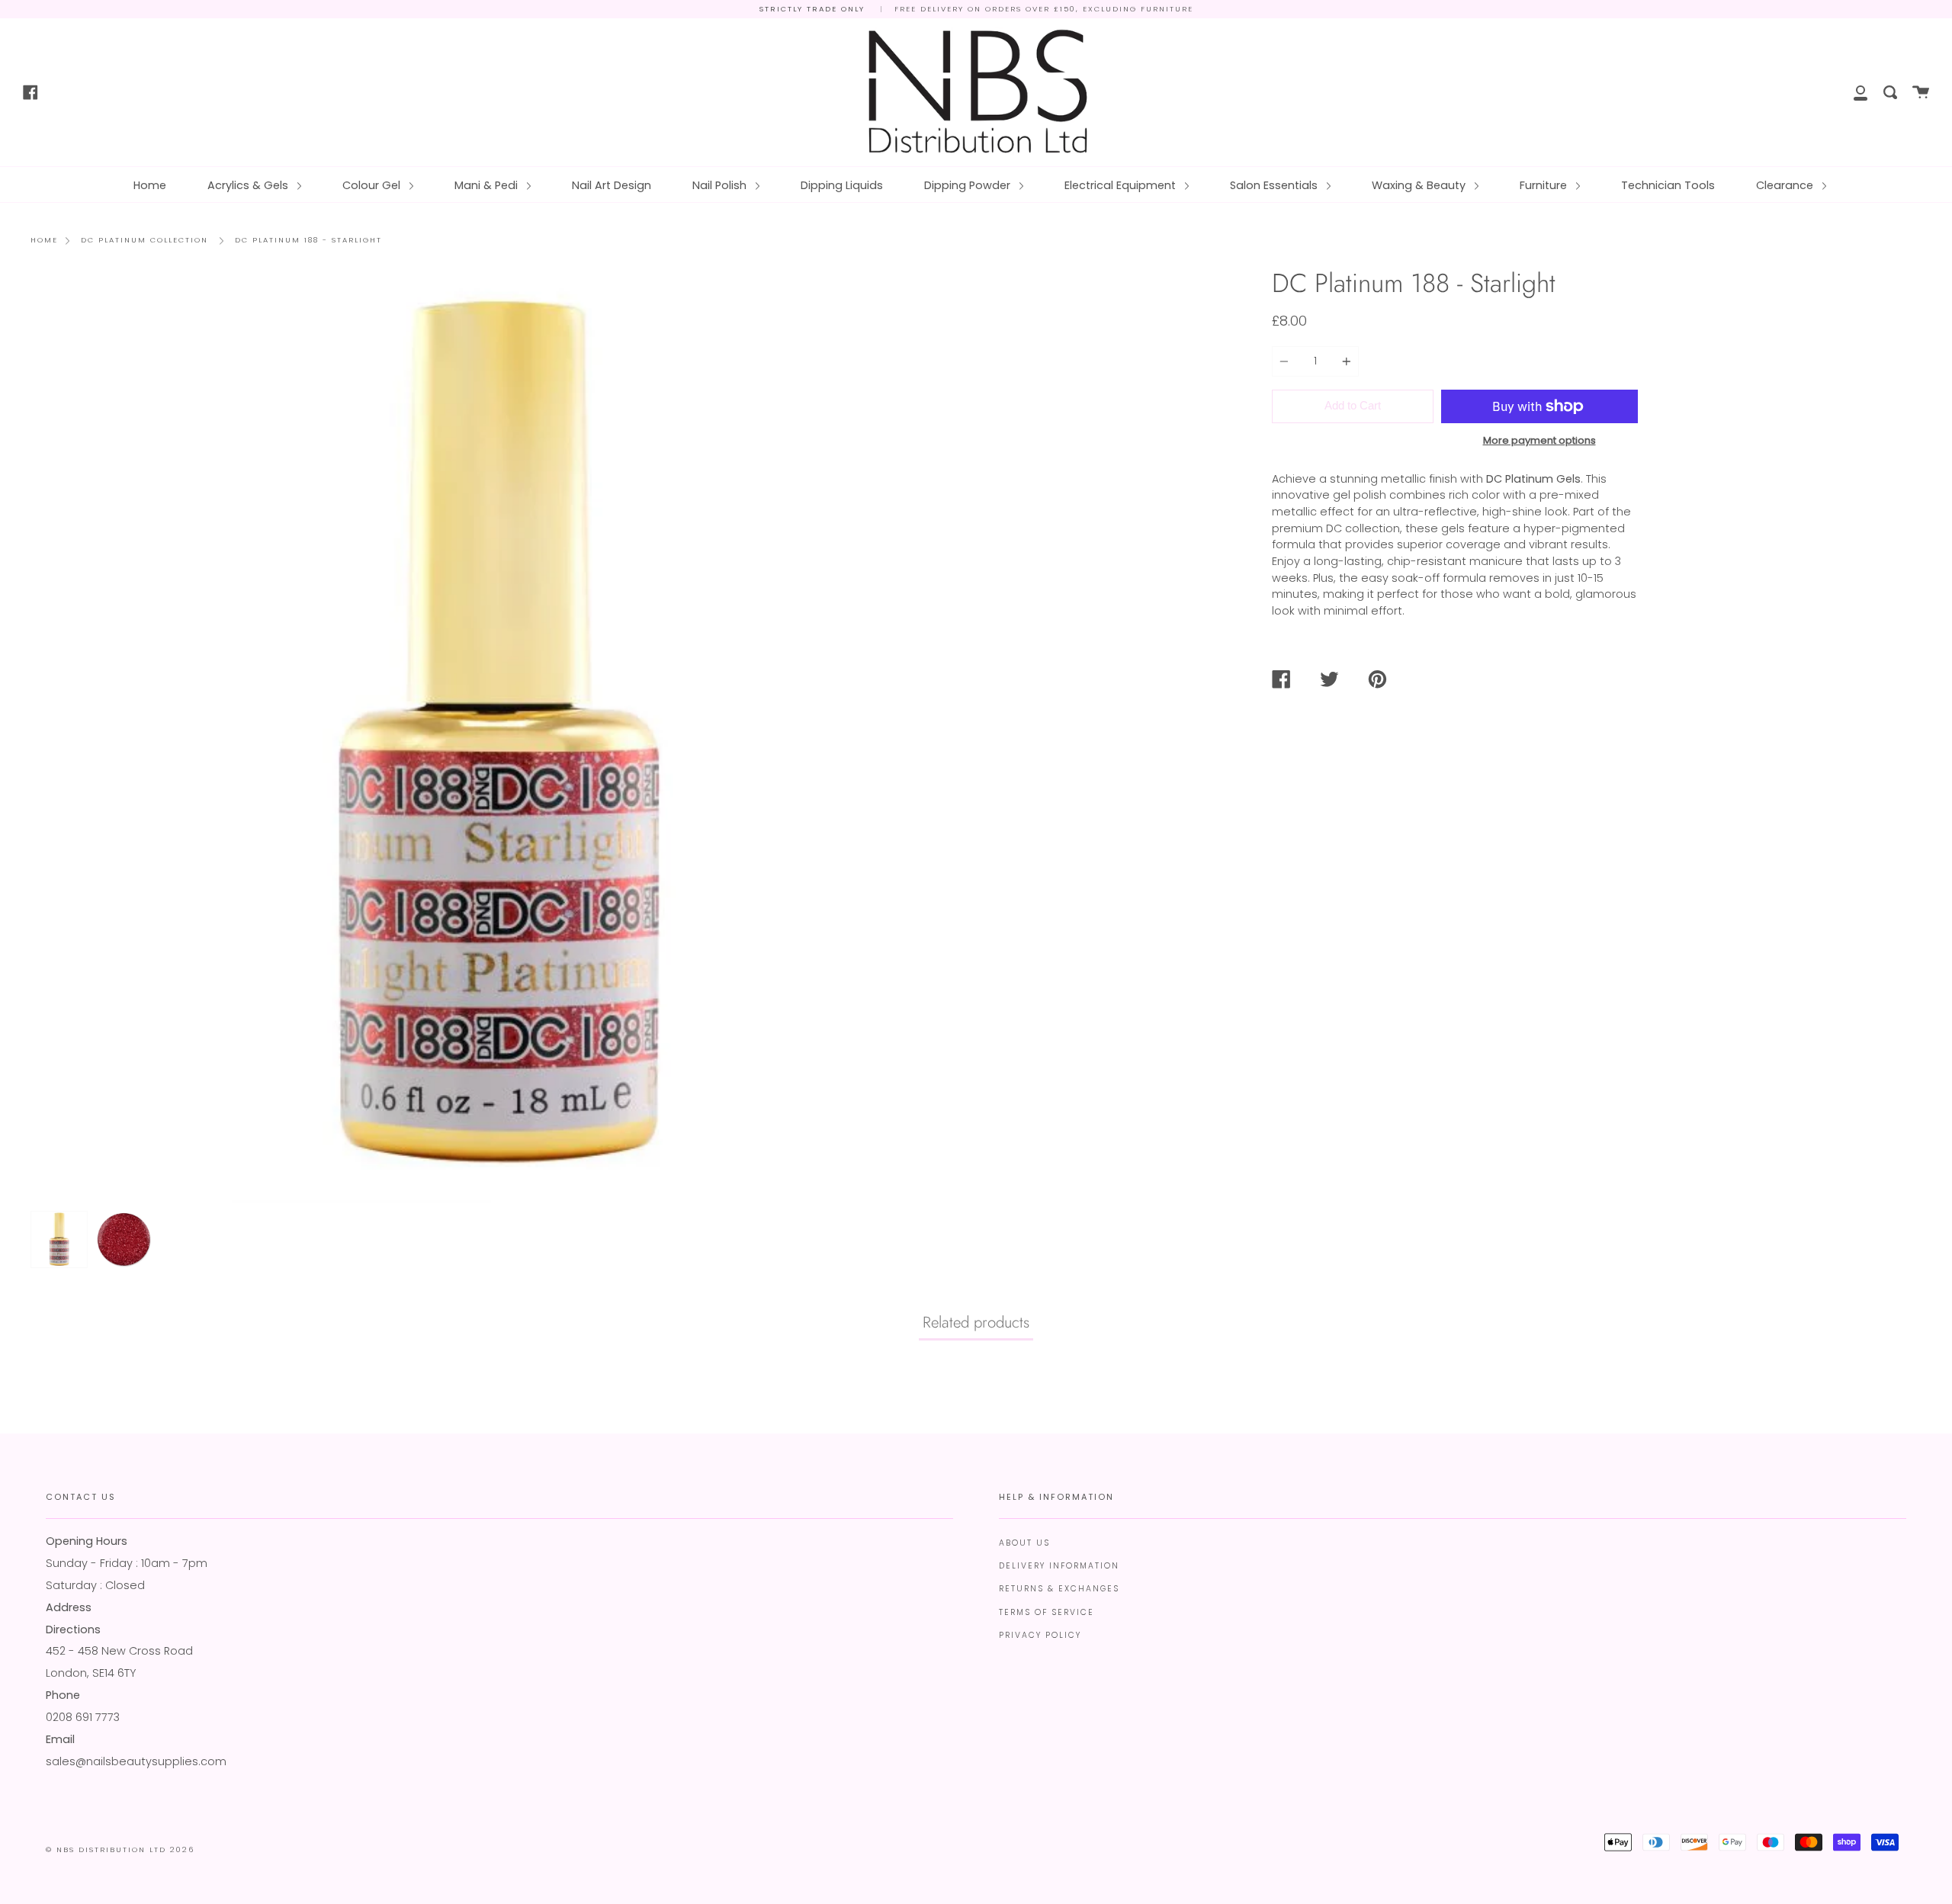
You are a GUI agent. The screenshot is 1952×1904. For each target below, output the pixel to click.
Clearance (1786, 185)
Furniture (1545, 185)
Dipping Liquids (842, 185)
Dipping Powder (969, 185)
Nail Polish (721, 185)
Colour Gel (373, 185)
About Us (1024, 1543)
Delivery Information (1059, 1566)
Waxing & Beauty (1420, 185)
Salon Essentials (1275, 185)
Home (150, 185)
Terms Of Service (1047, 1612)
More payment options (1539, 440)
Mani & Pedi (488, 185)
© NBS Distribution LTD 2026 (120, 1849)
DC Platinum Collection (144, 240)
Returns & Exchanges (1059, 1589)
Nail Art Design (612, 185)
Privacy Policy (1040, 1635)
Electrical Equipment (1122, 185)
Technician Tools (1668, 185)
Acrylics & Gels (249, 185)
